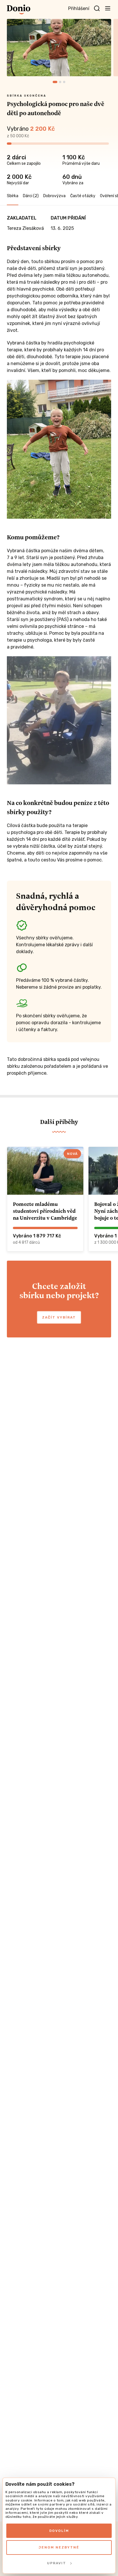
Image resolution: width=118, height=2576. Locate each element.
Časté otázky (83, 196)
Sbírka (13, 196)
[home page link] (19, 9)
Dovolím (59, 2531)
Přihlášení (79, 8)
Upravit (57, 2563)
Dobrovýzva (54, 196)
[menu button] (108, 8)
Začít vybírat (59, 1317)
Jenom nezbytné (59, 2547)
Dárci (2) (31, 196)
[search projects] (97, 9)
